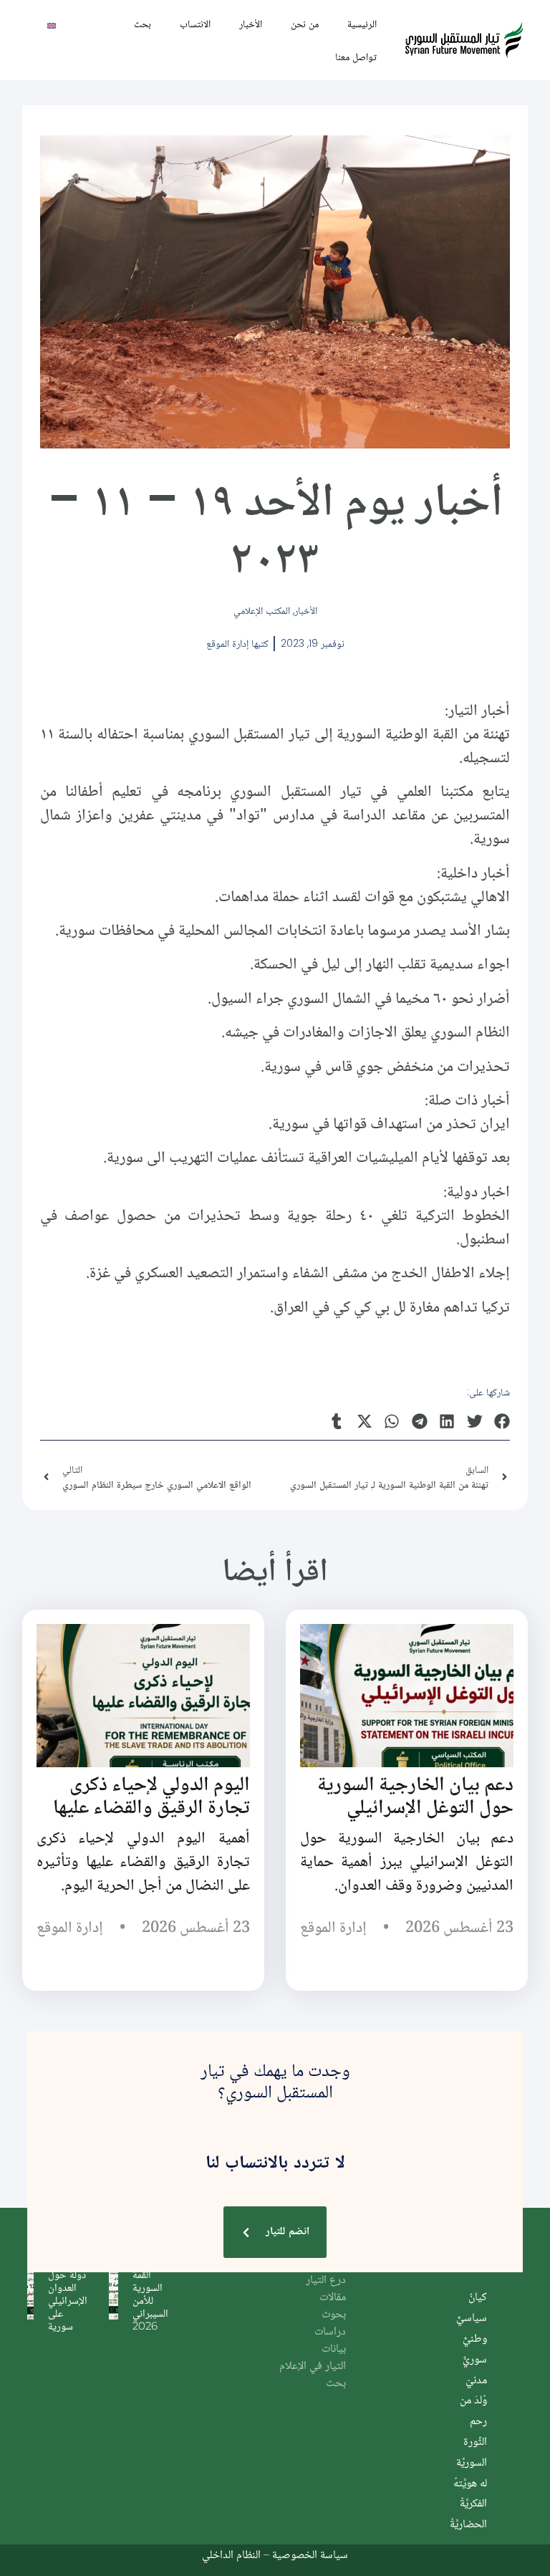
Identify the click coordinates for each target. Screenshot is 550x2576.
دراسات (330, 2332)
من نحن (305, 24)
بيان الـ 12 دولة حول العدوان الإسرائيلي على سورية (68, 2293)
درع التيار (326, 2281)
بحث (143, 24)
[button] (502, 1421)
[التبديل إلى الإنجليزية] (52, 25)
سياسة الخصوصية (310, 2554)
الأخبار (251, 24)
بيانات (334, 2349)
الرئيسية (362, 24)
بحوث (334, 2315)
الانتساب (195, 24)
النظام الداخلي (231, 2554)
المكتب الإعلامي (262, 610)
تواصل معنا (356, 57)
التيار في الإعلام (313, 2366)
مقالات (333, 2298)
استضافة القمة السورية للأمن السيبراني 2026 (150, 2293)
